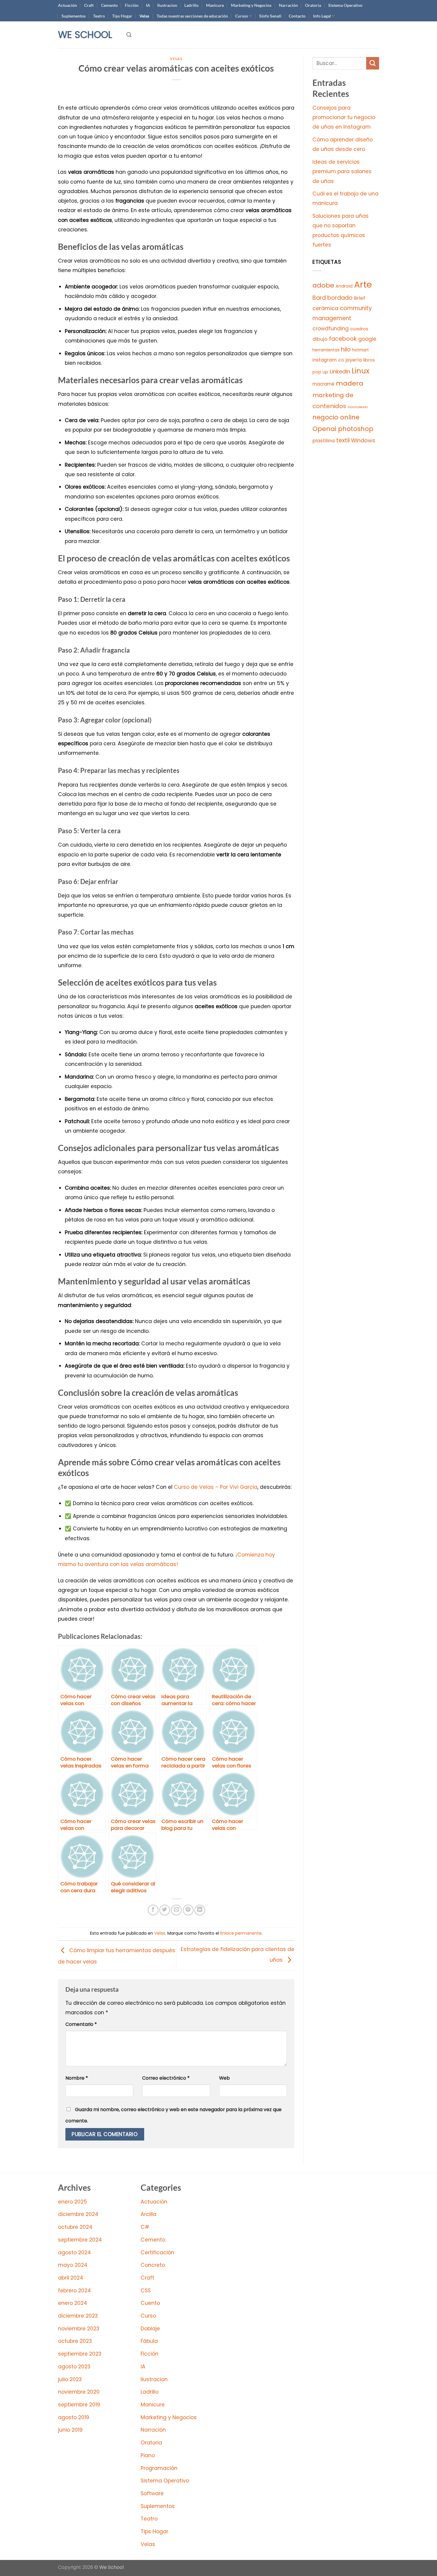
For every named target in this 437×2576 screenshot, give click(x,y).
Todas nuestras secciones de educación (192, 16)
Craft (89, 5)
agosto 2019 (74, 2417)
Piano (148, 2455)
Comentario (81, 2024)
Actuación (67, 5)
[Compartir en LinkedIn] (200, 1910)
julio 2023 (70, 2379)
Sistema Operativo (345, 5)
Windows (363, 440)
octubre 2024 (75, 2227)
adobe (323, 285)
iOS (341, 360)
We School (85, 35)
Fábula (149, 2341)
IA (148, 5)
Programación (159, 2468)
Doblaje (150, 2329)
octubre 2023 (75, 2341)
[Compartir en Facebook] (153, 1910)
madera (350, 383)
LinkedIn (340, 371)
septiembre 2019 (79, 2405)
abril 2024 (71, 2278)
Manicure (215, 5)
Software (152, 2493)
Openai (324, 429)
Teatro (99, 16)
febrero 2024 (74, 2291)
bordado (340, 298)
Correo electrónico (166, 2078)
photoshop (356, 429)
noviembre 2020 (79, 2392)
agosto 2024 (74, 2253)
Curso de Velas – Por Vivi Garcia (216, 1487)
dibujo (320, 339)
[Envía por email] (176, 1910)
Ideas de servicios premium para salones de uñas (342, 172)
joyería (354, 360)
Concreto (153, 2265)
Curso (148, 2316)
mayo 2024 (73, 2265)
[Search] (129, 35)
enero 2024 (73, 2303)
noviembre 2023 (79, 2329)
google (367, 339)
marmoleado (358, 407)
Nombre (77, 2078)
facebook (343, 339)
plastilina (324, 441)
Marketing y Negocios (251, 5)
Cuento (150, 2303)
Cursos (242, 16)
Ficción (132, 5)
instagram (324, 360)
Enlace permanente (241, 1933)
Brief (360, 298)
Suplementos (74, 16)
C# (145, 2227)
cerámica (325, 308)
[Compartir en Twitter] (165, 1910)
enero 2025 (73, 2202)
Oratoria (313, 5)
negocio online (336, 417)
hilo (346, 349)
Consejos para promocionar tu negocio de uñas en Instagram (344, 117)
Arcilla (148, 2214)
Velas (144, 16)
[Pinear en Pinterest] (188, 1910)
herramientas (326, 350)
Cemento (109, 5)
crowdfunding (331, 329)
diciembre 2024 (78, 2214)
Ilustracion (167, 5)
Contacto (297, 16)
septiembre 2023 (80, 2354)
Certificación (157, 2253)
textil (343, 440)
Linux (361, 371)
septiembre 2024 (80, 2240)
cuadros (359, 329)
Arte (363, 284)
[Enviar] (373, 63)
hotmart (361, 350)
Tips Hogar (122, 16)
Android (344, 286)
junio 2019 (70, 2430)
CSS (146, 2291)
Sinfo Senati (270, 16)
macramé (323, 384)
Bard (319, 298)
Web (224, 2078)
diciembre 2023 (78, 2316)
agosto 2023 (74, 2367)
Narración (288, 5)
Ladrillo (191, 5)
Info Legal (322, 16)
